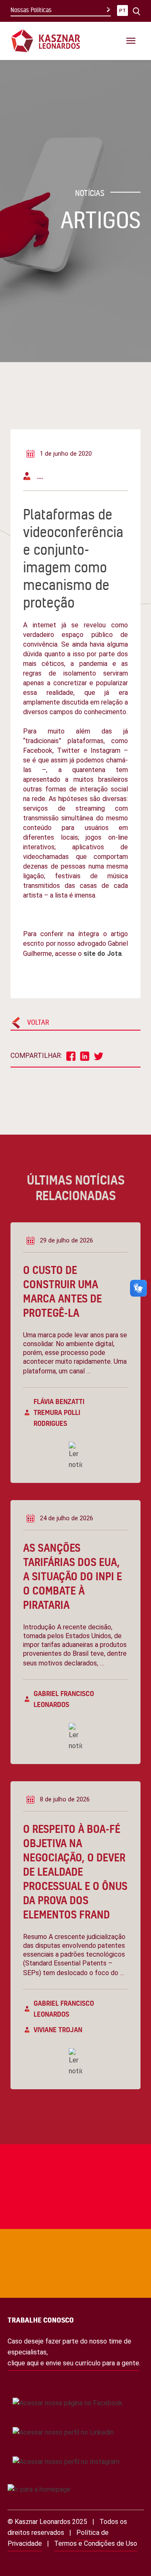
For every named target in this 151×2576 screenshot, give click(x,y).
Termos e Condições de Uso (96, 2543)
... (40, 476)
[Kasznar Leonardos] (46, 40)
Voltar (38, 1022)
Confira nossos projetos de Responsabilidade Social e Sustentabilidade (61, 2144)
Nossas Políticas (31, 10)
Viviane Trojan (58, 2029)
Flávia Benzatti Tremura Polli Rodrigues (59, 1412)
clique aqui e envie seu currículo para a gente (73, 2363)
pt (122, 11)
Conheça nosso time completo (51, 2221)
